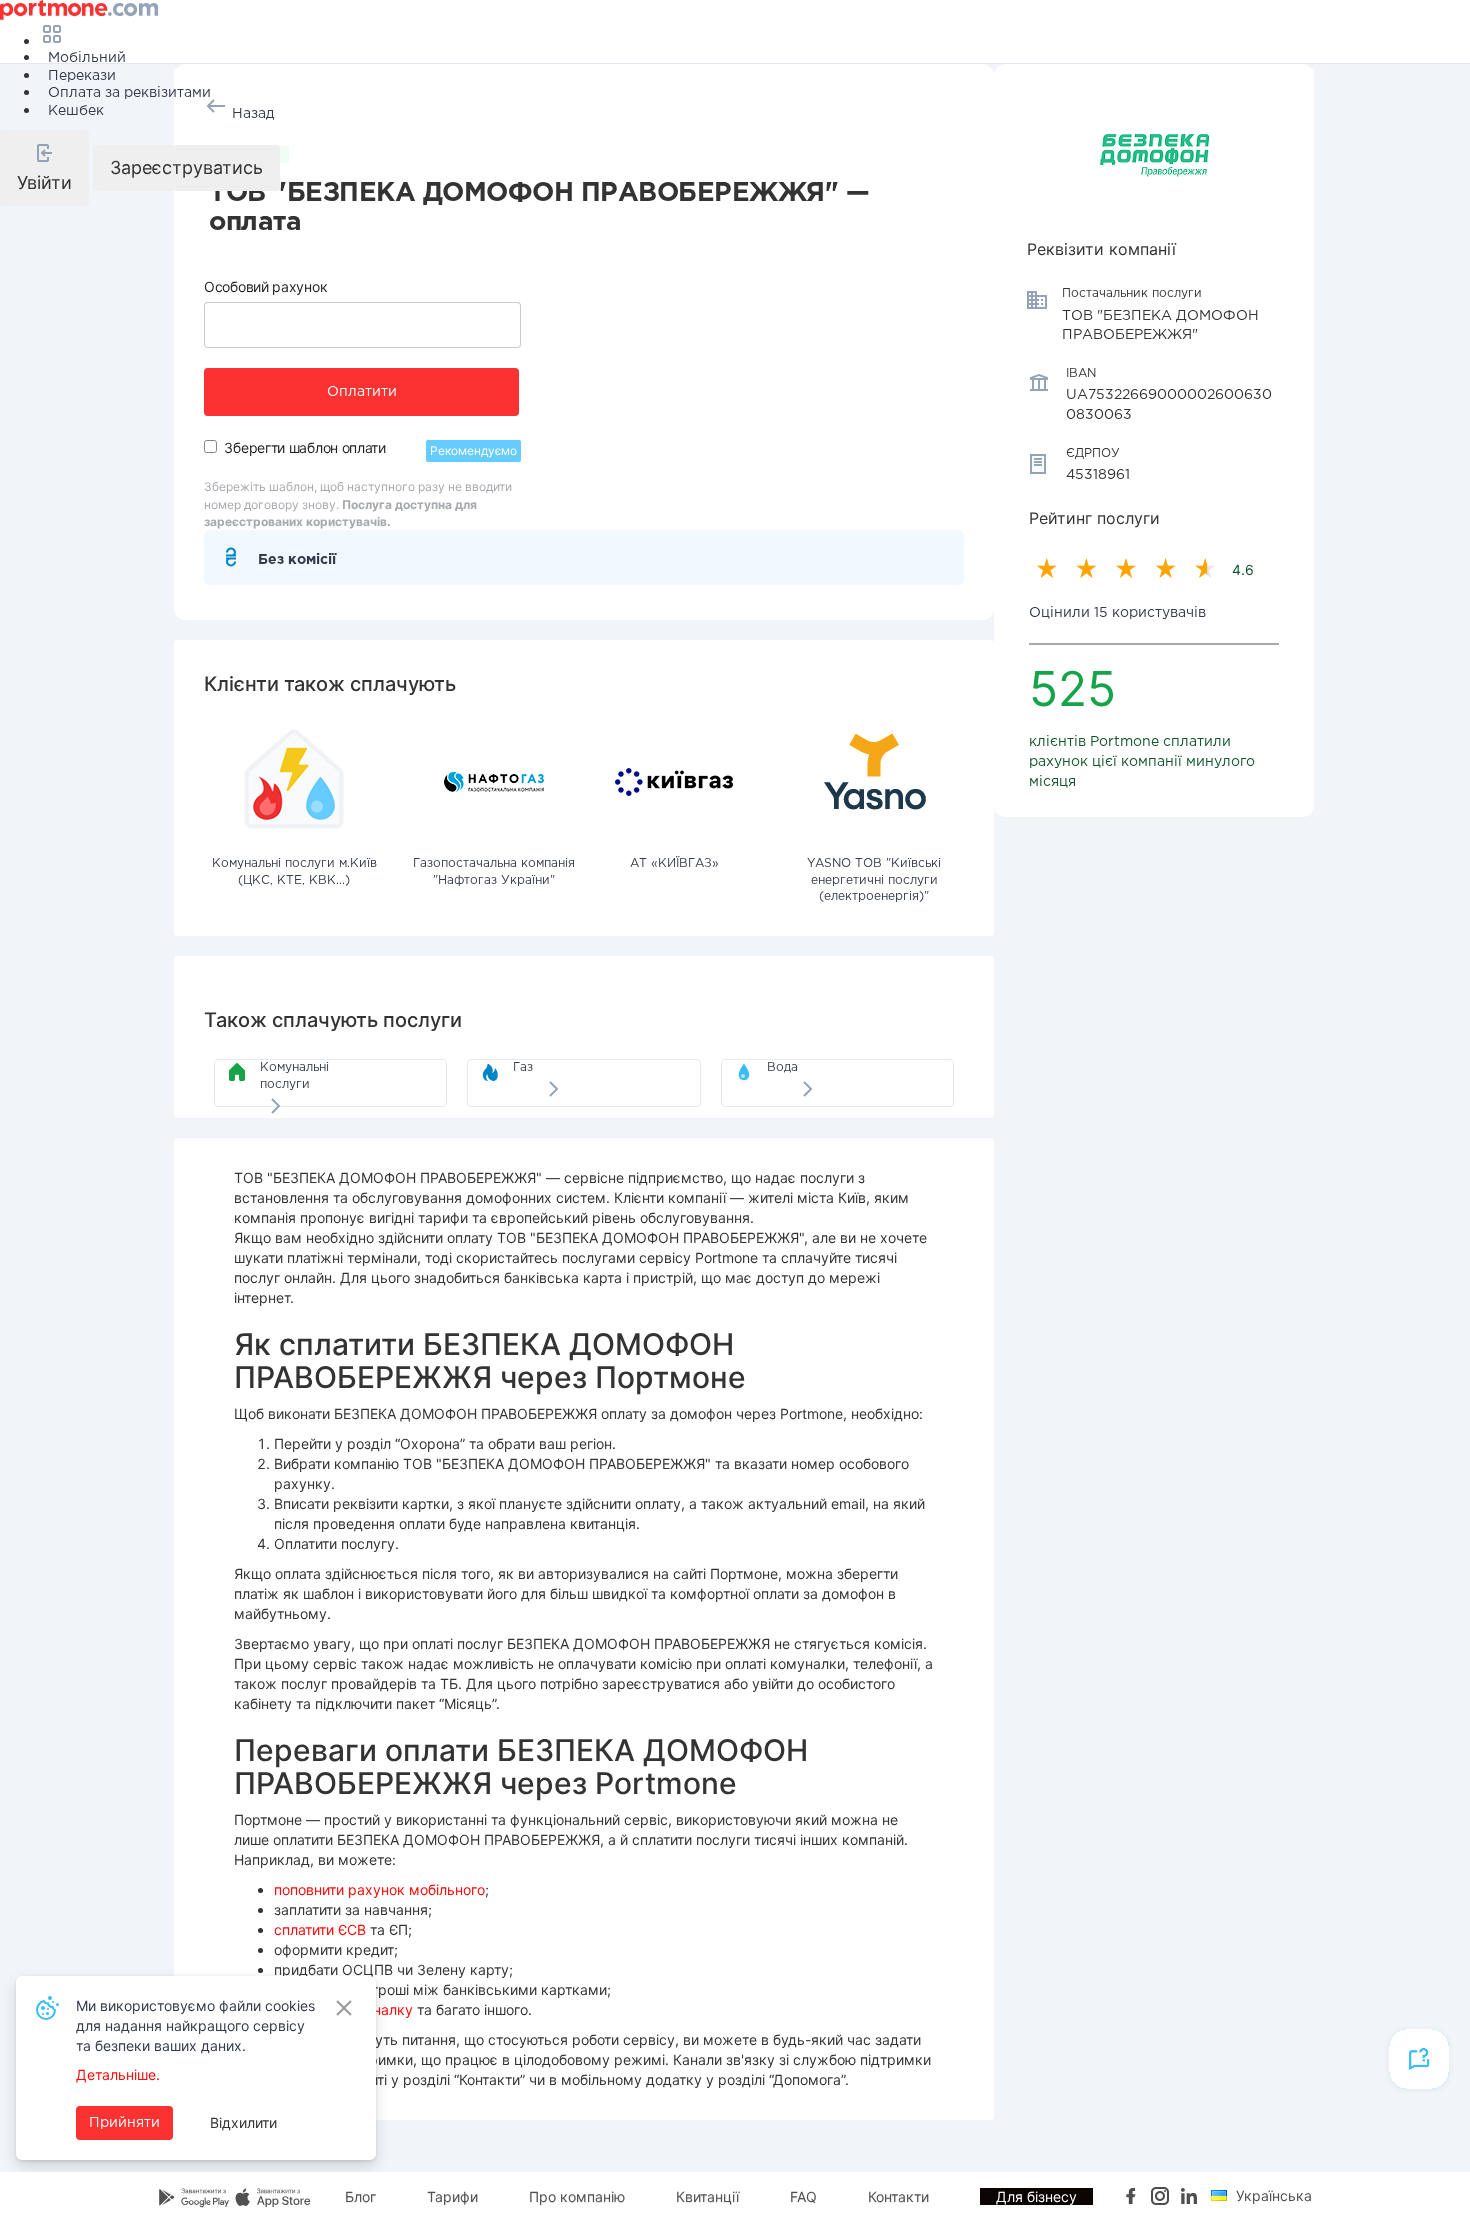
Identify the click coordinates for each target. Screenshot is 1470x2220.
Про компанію (577, 2196)
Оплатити (362, 392)
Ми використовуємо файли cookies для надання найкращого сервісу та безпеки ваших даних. (195, 2025)
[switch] (210, 446)
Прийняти (124, 2123)
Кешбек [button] (76, 111)
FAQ (803, 2196)
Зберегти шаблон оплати (304, 447)
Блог (360, 2196)
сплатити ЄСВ (320, 1929)
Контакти (898, 2196)
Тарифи (452, 2196)
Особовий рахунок (265, 286)
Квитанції (707, 2196)
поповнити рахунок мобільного (379, 1889)
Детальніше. (118, 2074)
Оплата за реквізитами (129, 93)
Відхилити (243, 2122)
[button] (44, 168)
